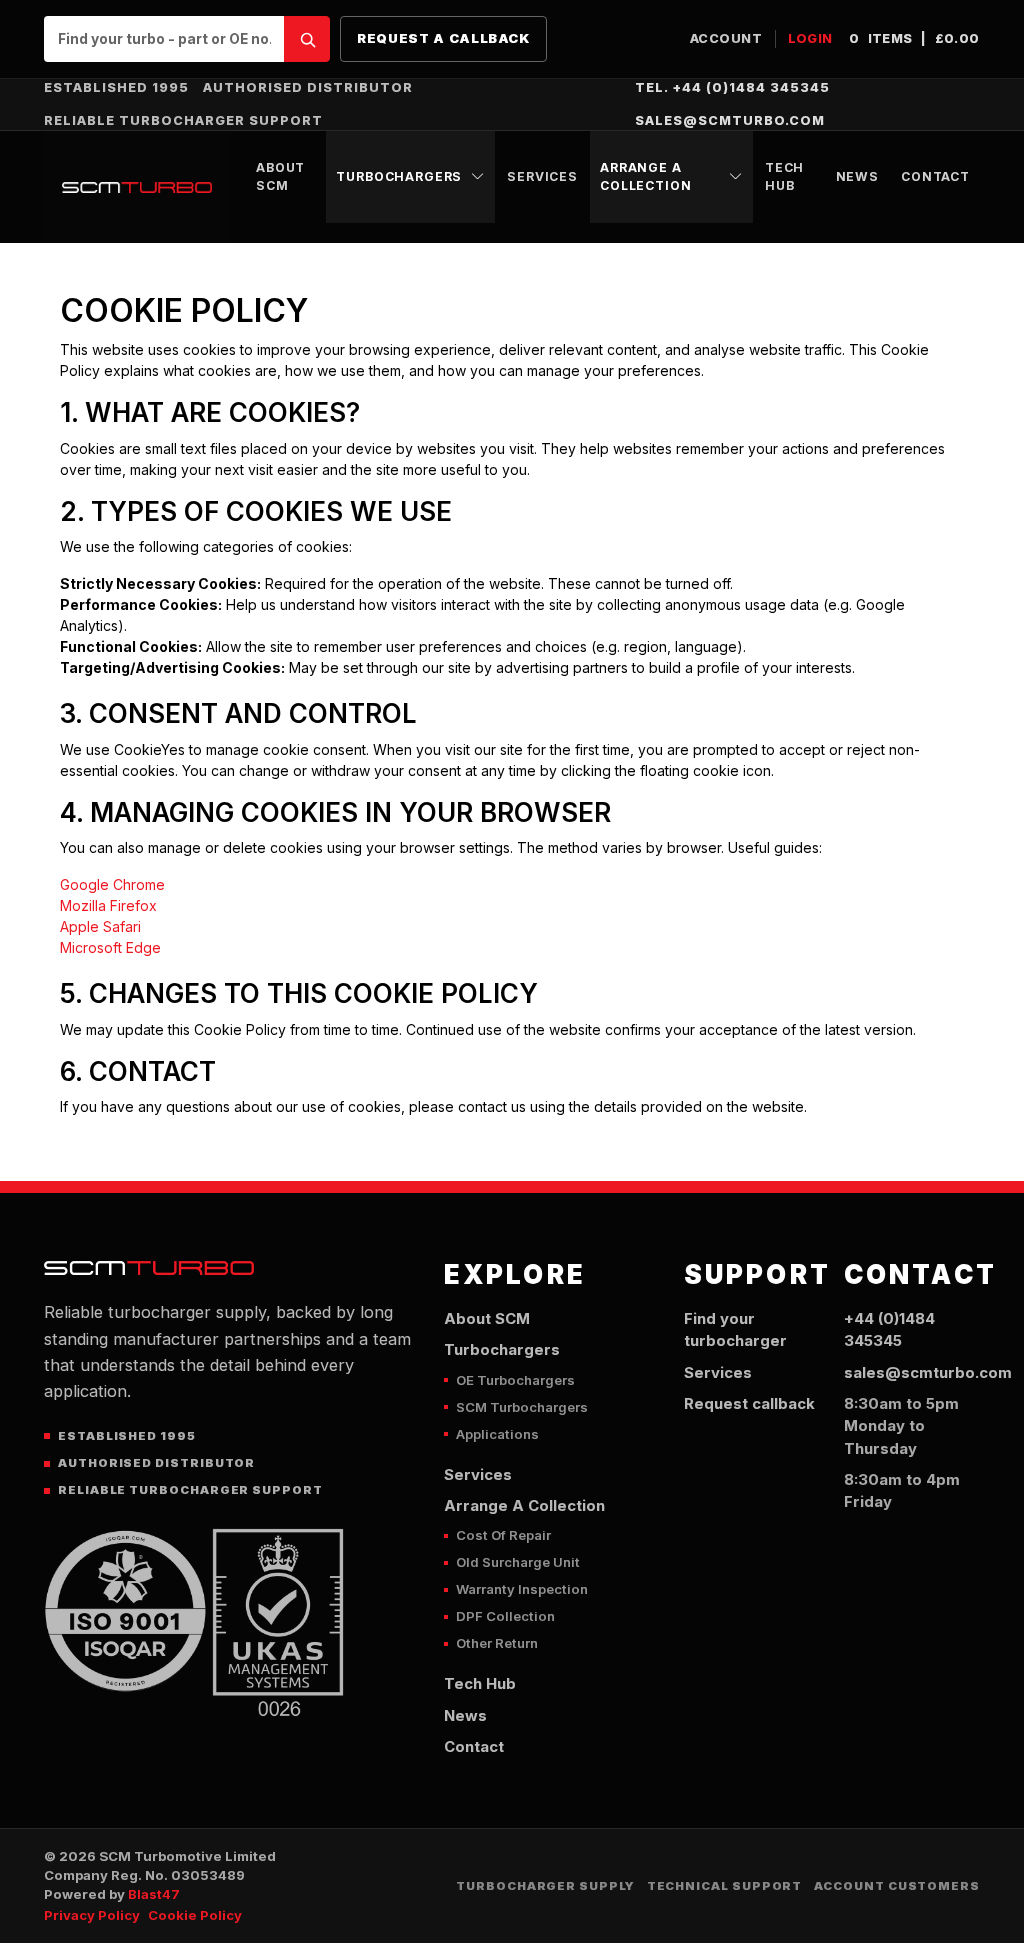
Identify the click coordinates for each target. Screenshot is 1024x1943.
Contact (935, 176)
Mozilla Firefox (108, 905)
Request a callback (443, 38)
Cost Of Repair (503, 1535)
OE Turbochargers (515, 1380)
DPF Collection (505, 1616)
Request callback (749, 1404)
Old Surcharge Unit (518, 1562)
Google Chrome (112, 884)
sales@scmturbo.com (730, 120)
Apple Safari (100, 926)
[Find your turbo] (307, 39)
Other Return (497, 1643)
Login (811, 38)
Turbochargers (399, 176)
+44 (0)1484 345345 (889, 1330)
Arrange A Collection (646, 176)
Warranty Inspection (522, 1589)
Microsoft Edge (110, 947)
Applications (497, 1434)
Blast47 (154, 1894)
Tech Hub (784, 176)
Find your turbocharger (735, 1330)
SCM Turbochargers (522, 1407)
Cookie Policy (195, 1915)
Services (542, 176)
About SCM (280, 176)
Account (726, 38)
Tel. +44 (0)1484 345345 (732, 87)
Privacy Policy (92, 1915)
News (857, 176)
